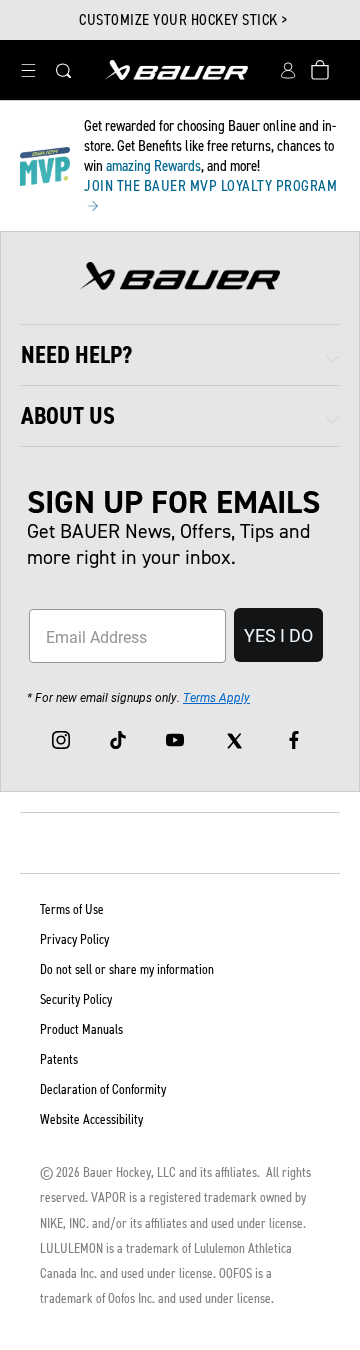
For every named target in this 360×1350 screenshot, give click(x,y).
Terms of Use (72, 909)
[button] (28, 70)
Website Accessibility (91, 1119)
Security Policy (76, 999)
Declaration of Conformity (103, 1089)
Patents (59, 1059)
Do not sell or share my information (127, 969)
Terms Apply (216, 697)
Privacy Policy (74, 939)
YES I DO (278, 635)
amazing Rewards (153, 165)
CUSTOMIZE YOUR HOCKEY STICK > (183, 20)
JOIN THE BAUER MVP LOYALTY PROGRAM (210, 186)
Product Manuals (81, 1029)
